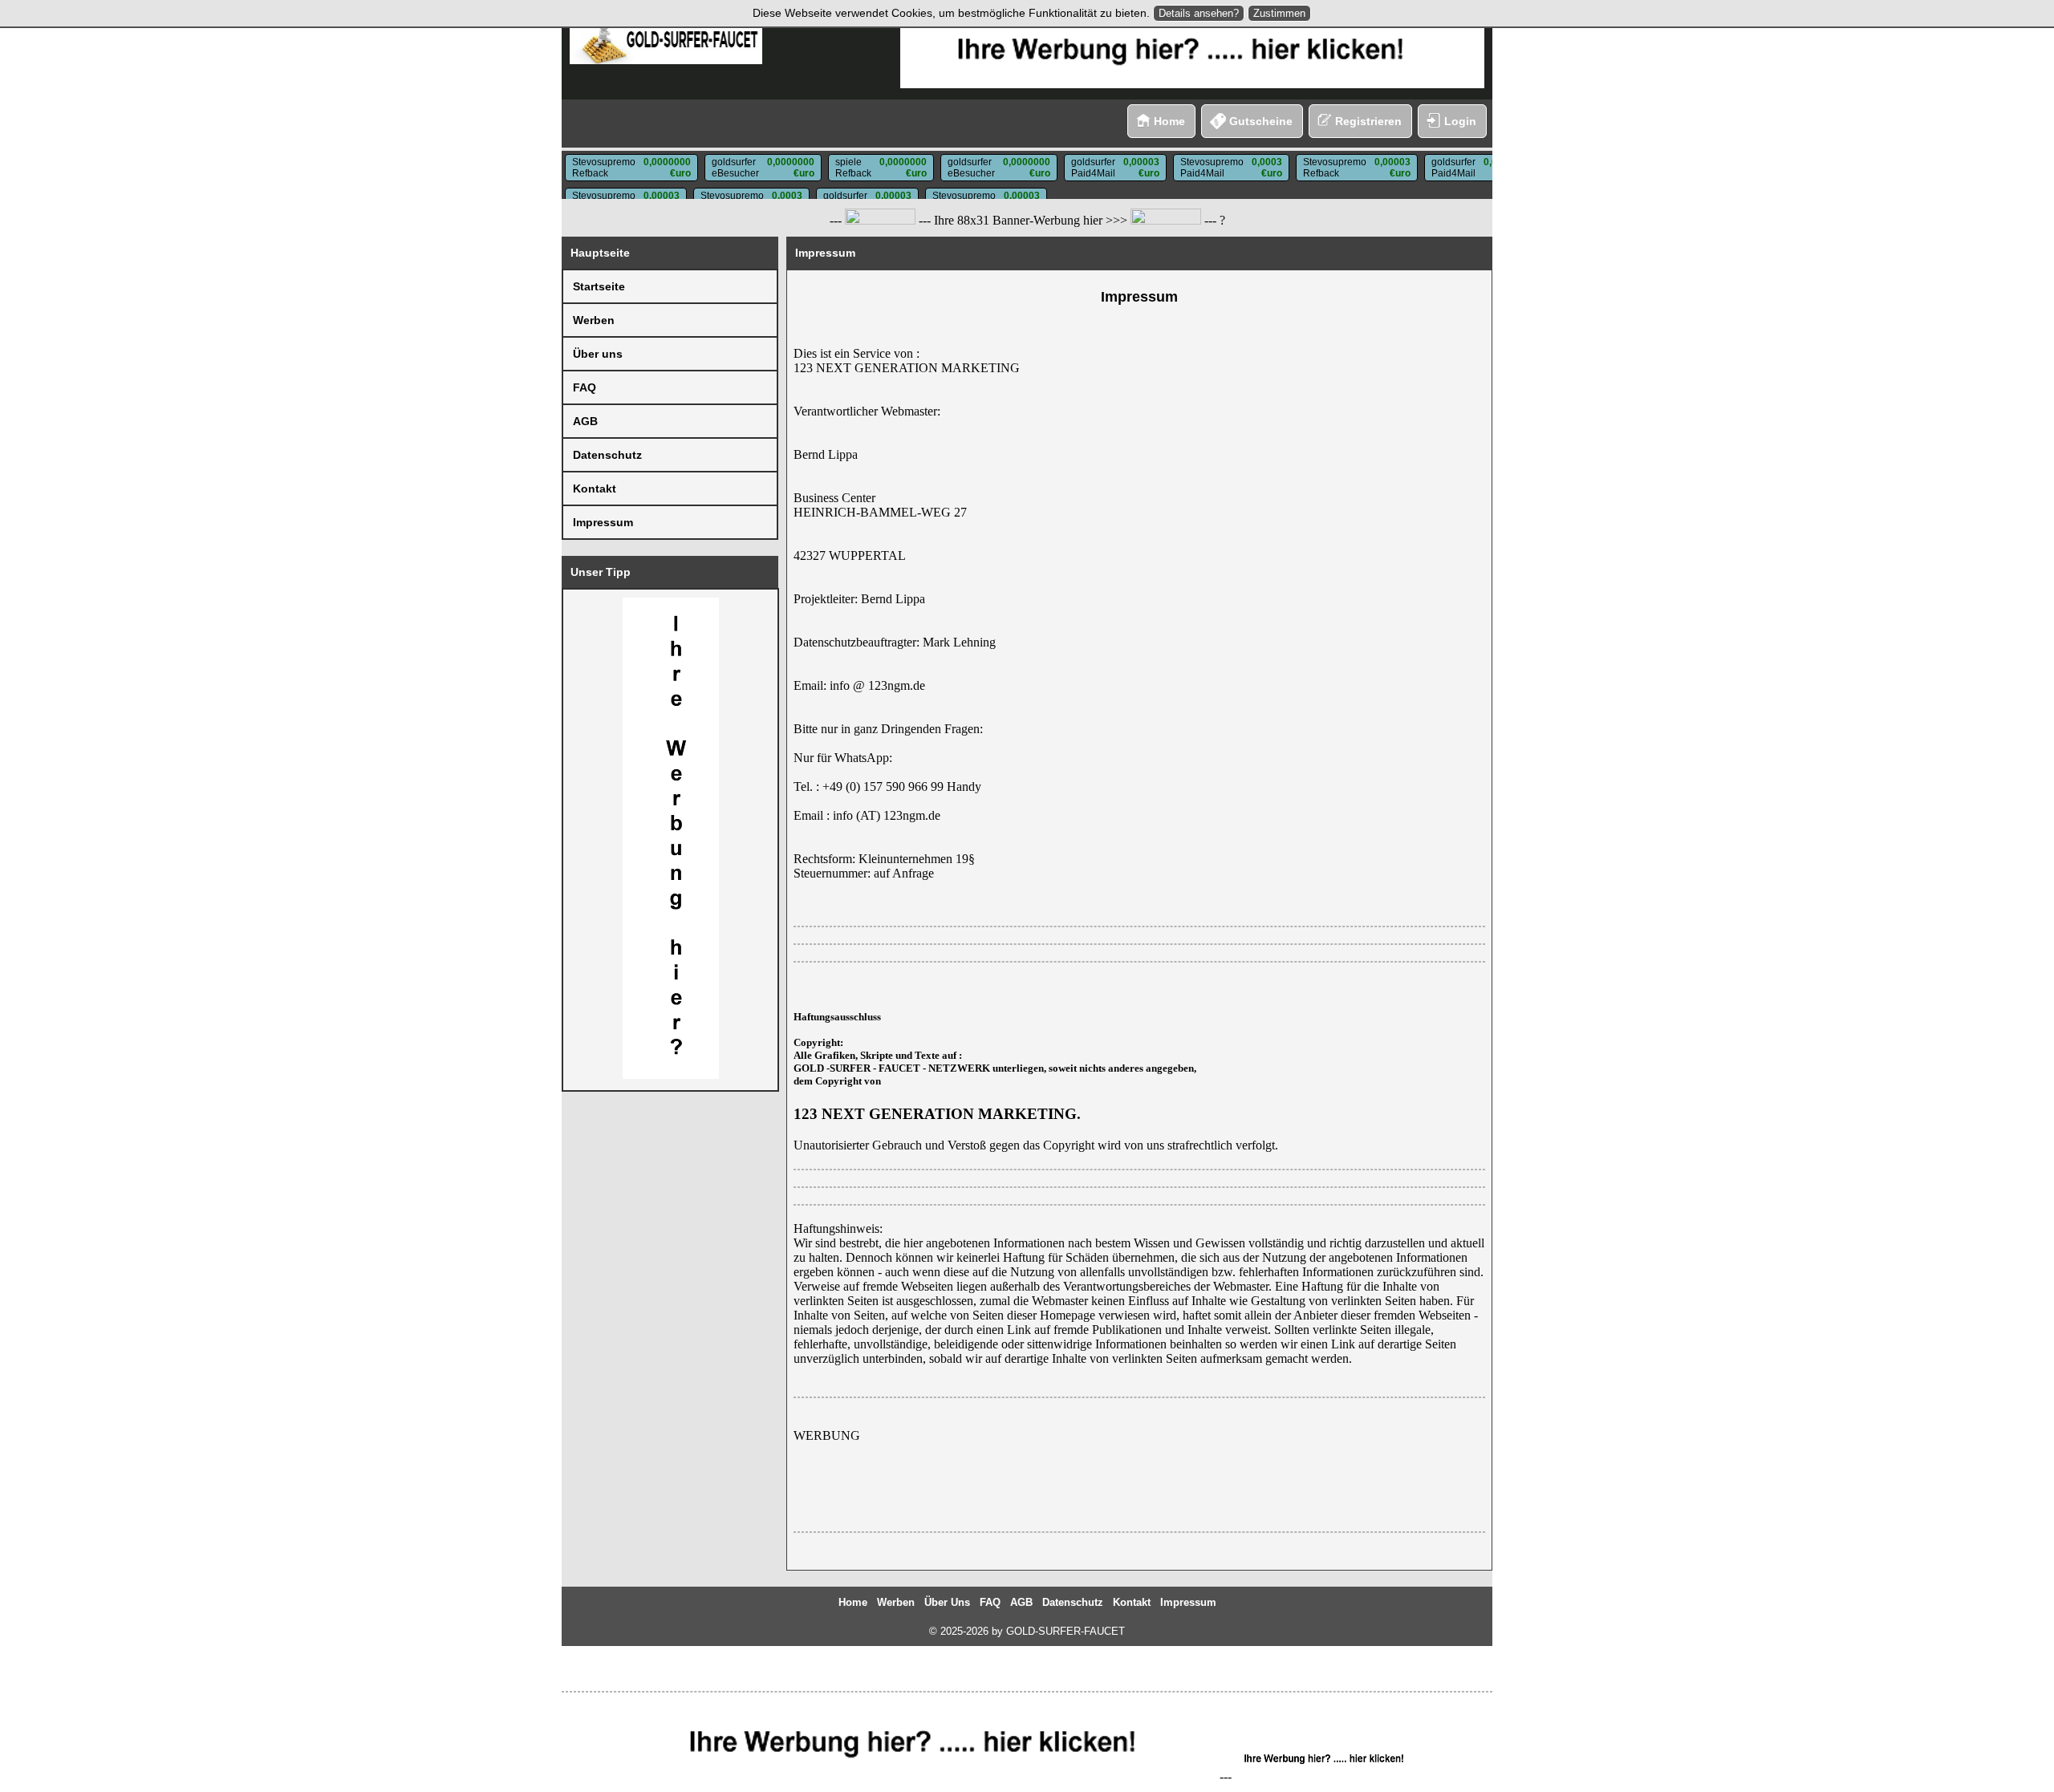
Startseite (599, 286)
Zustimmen (1279, 13)
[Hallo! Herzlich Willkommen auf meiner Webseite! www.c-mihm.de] (880, 221)
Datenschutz (607, 455)
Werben (594, 320)
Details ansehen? (1199, 13)
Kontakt (595, 489)
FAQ (585, 387)
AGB (585, 421)
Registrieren (1368, 121)
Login (1460, 121)
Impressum (603, 522)
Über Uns (947, 1602)
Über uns (598, 354)
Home (1169, 121)
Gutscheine (1261, 121)
